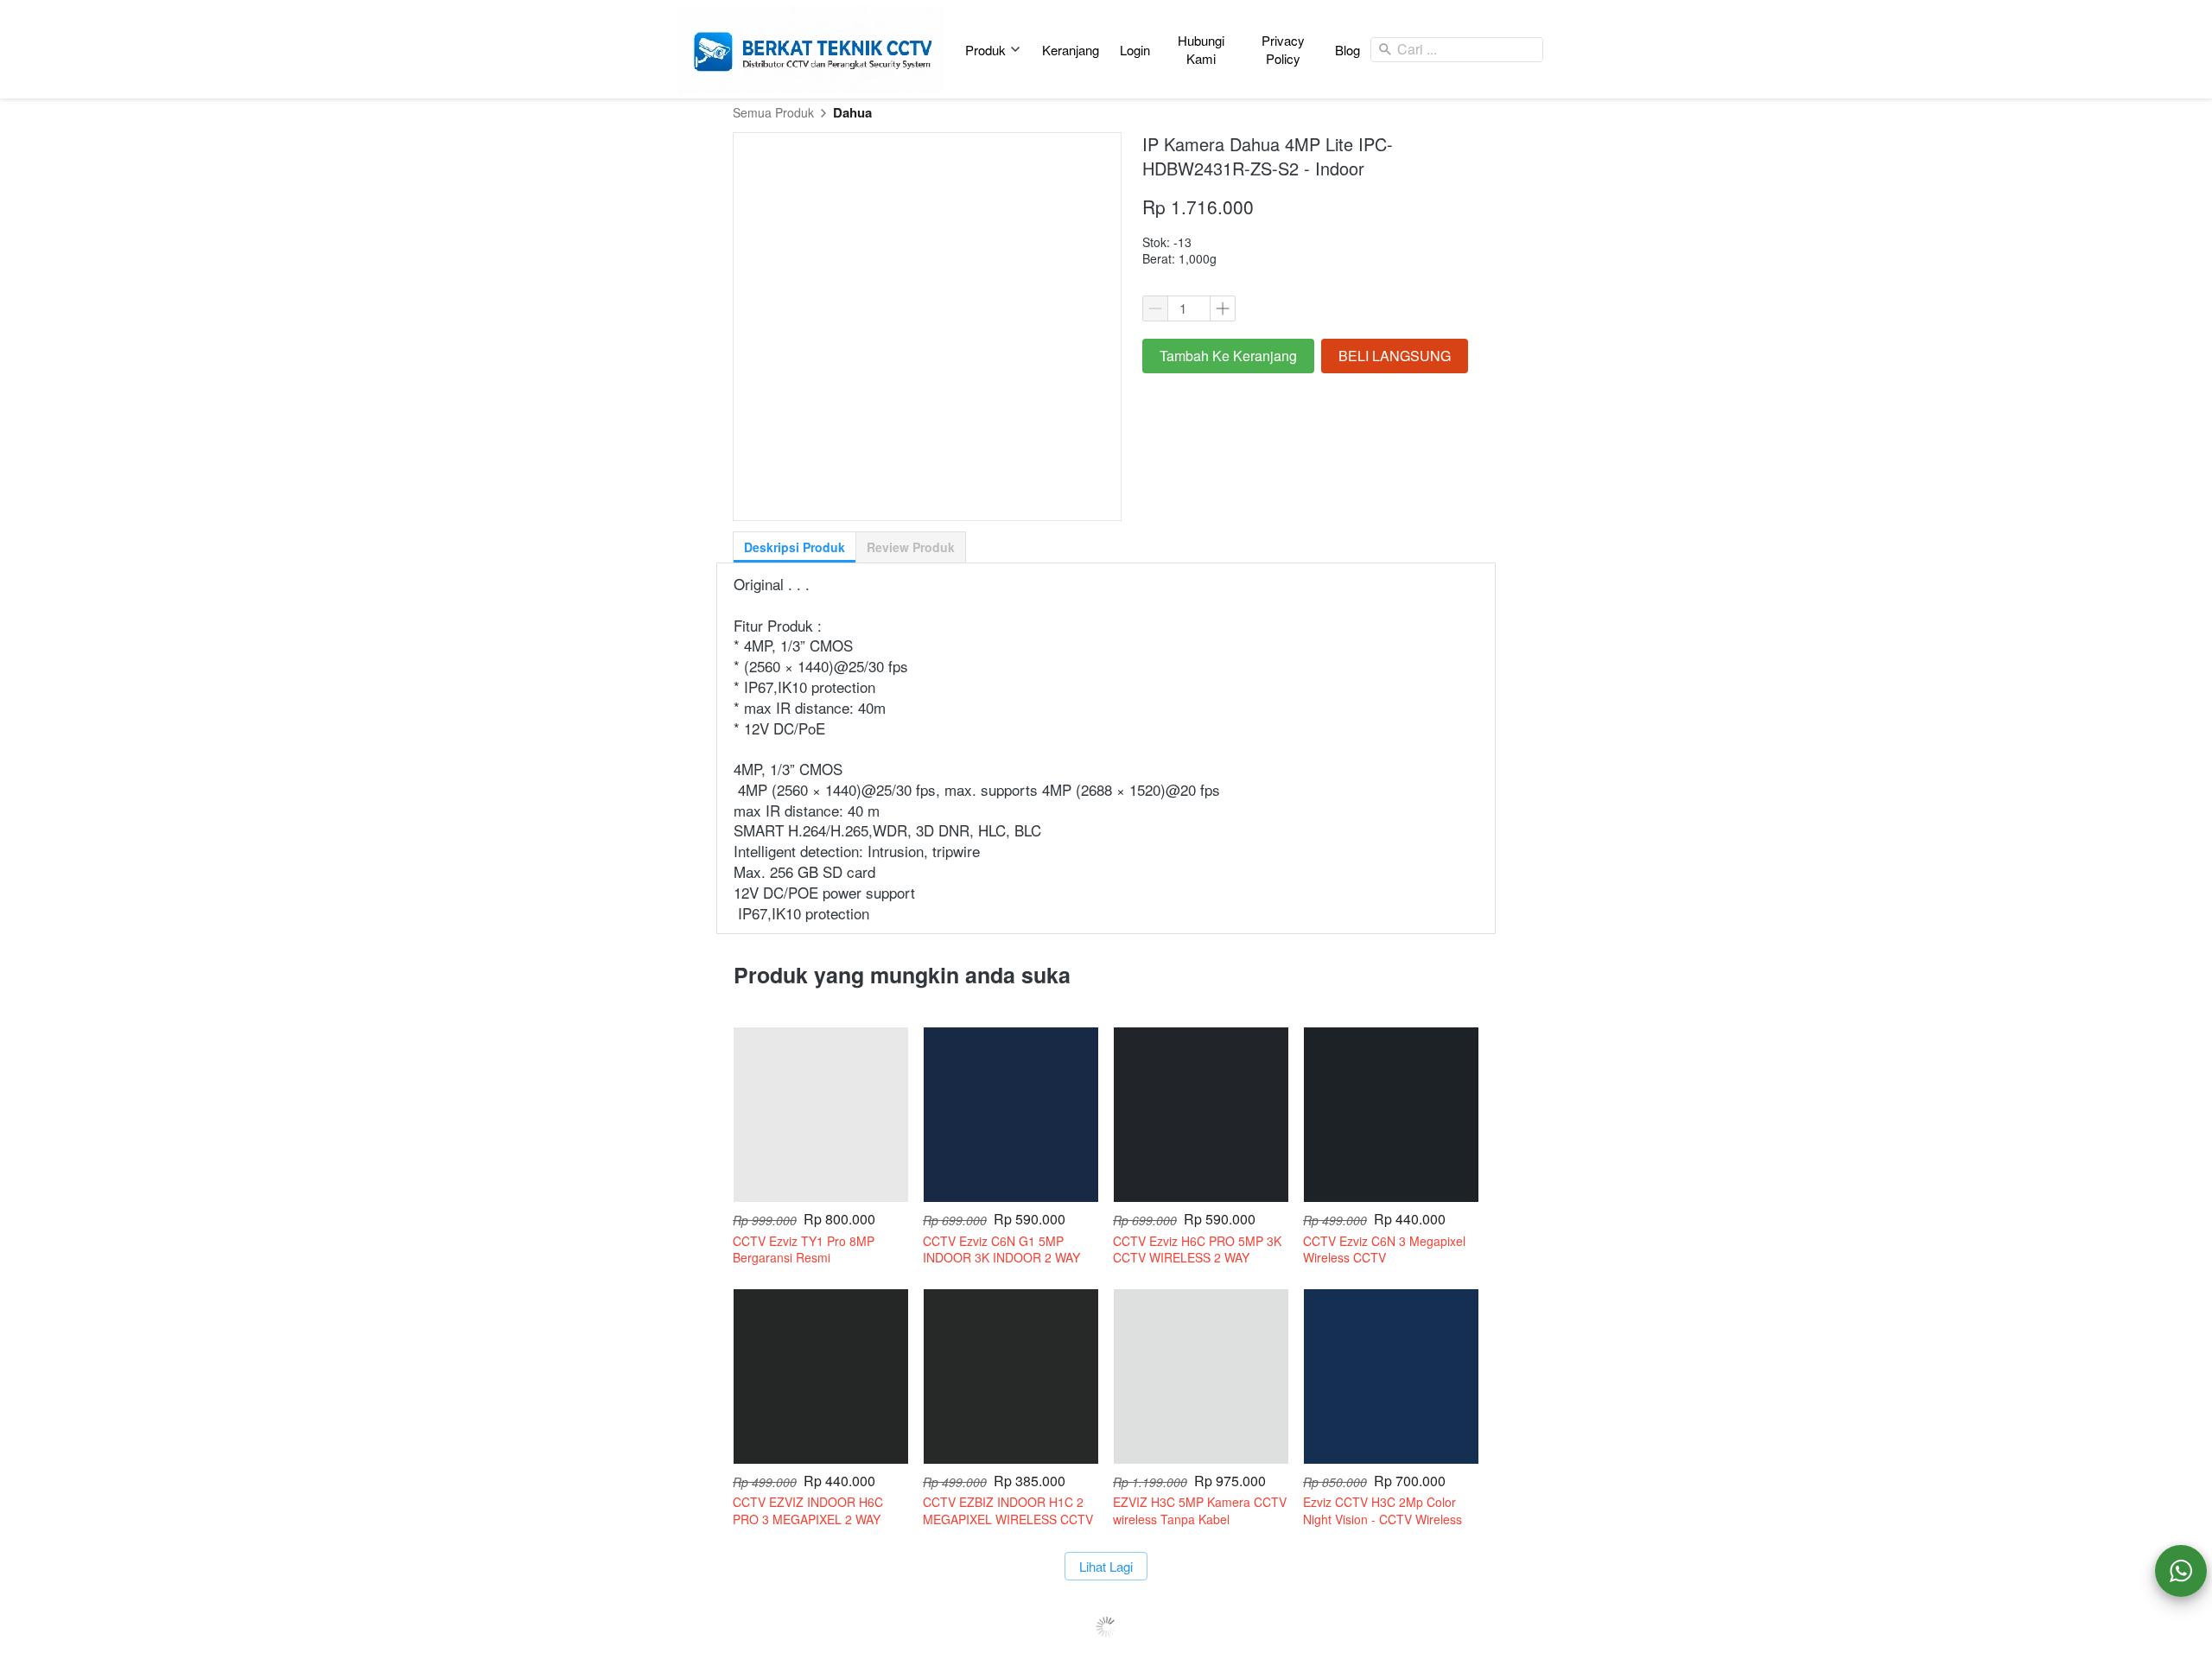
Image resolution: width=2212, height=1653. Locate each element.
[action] (2181, 1571)
